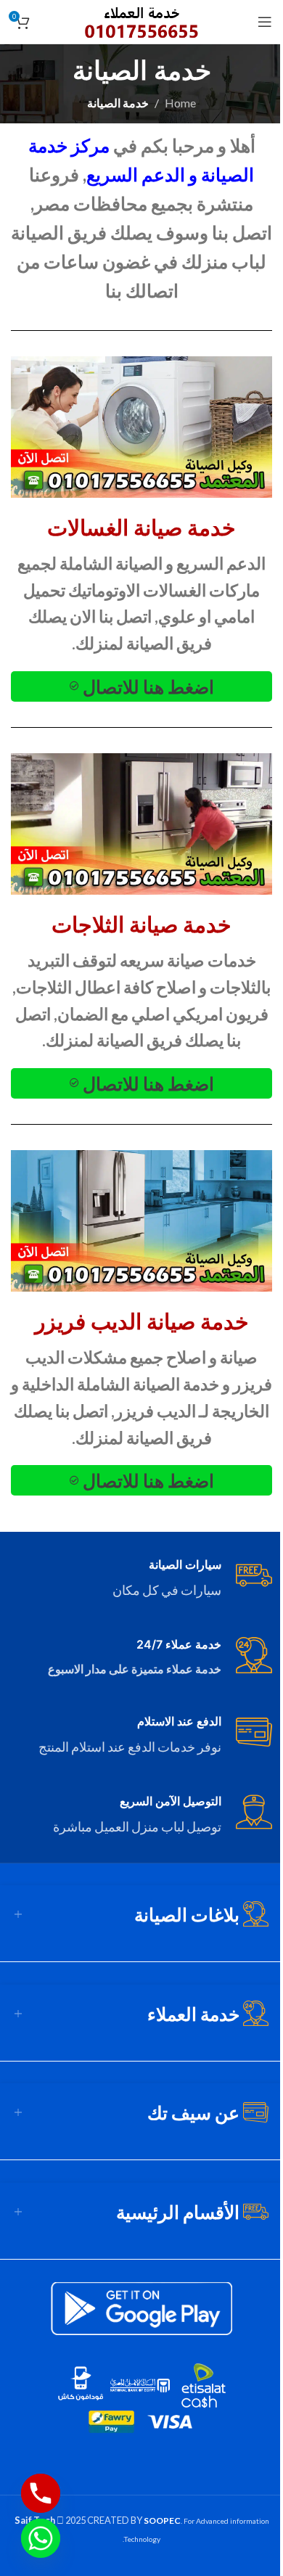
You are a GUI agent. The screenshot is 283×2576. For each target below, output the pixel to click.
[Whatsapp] (41, 2538)
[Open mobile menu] (265, 22)
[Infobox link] (141, 1579)
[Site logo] (142, 20)
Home (180, 103)
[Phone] (41, 2493)
